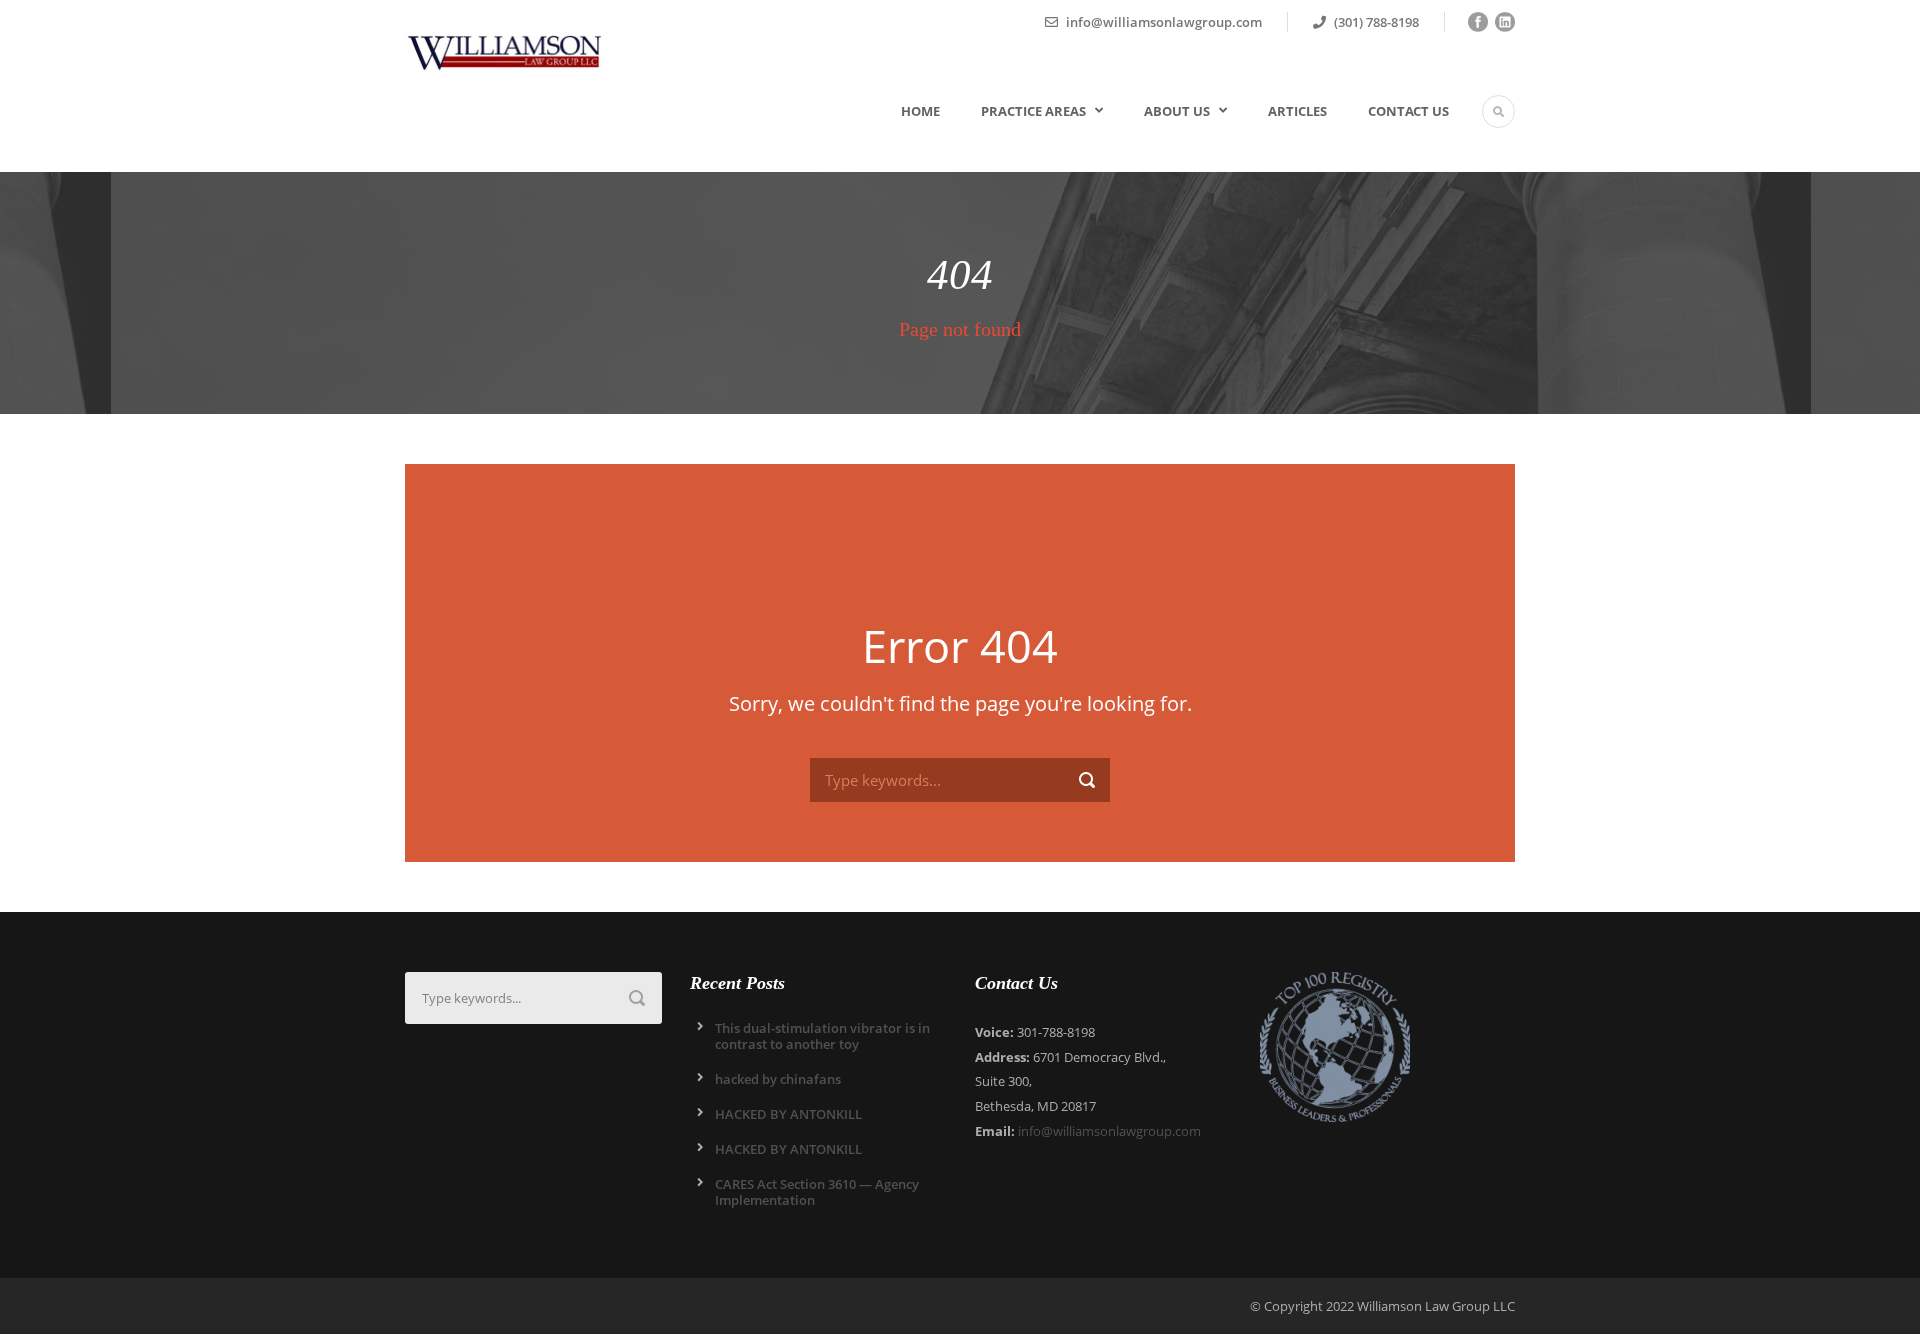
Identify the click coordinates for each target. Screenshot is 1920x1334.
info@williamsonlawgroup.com (1109, 1131)
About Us (1177, 111)
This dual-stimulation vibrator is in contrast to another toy (822, 1036)
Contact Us (1408, 111)
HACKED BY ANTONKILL (788, 1114)
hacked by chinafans (778, 1079)
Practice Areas (1033, 111)
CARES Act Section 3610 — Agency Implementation (817, 1192)
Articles (1297, 111)
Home (920, 111)
